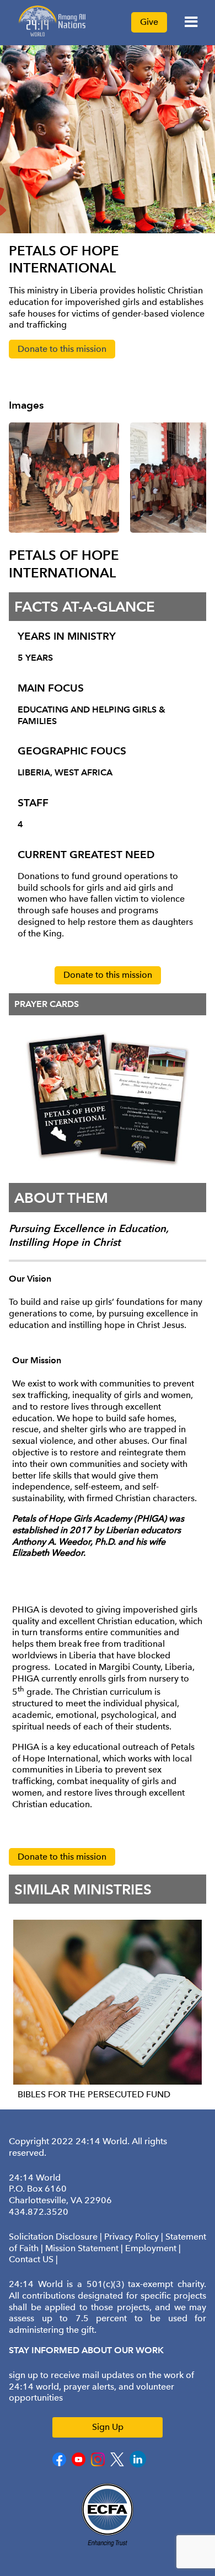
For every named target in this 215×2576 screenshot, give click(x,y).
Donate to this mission (62, 349)
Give (149, 22)
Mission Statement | (85, 2248)
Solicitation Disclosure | (57, 2237)
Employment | (153, 2248)
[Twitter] (117, 2464)
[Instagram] (98, 2464)
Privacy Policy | (135, 2237)
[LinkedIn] (138, 2465)
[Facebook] (59, 2464)
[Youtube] (79, 2464)
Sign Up (108, 2427)
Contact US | (33, 2259)
